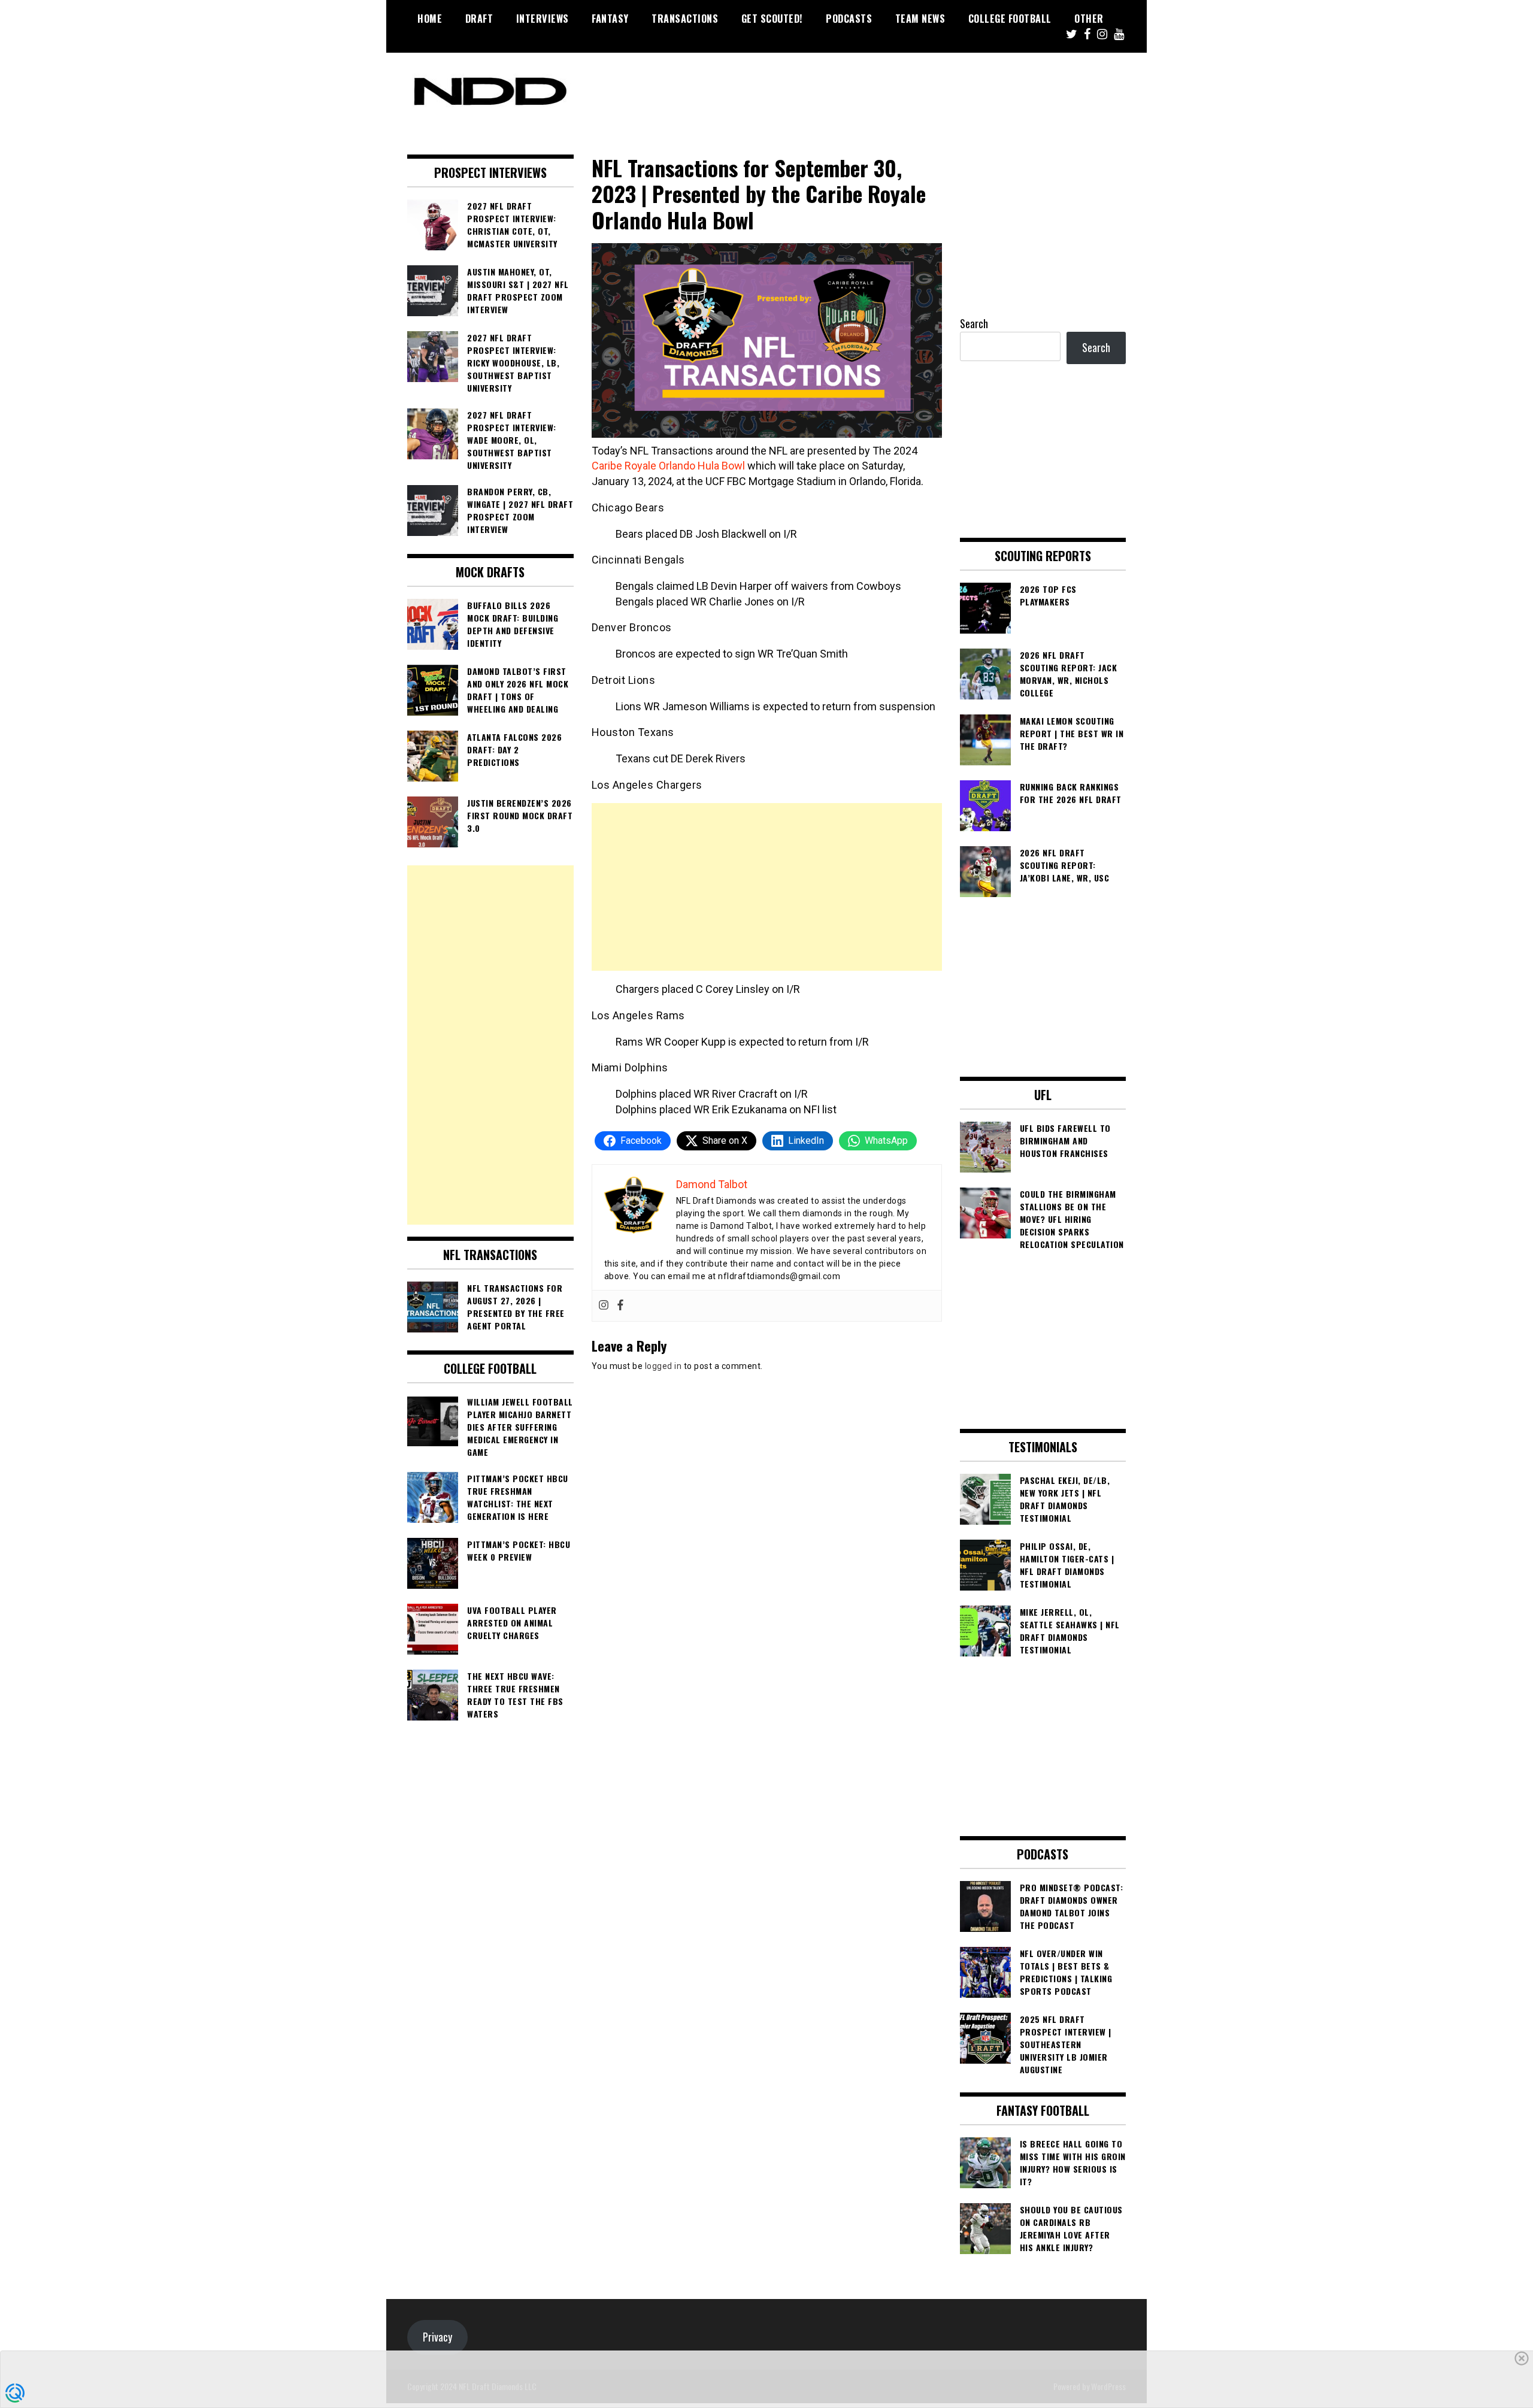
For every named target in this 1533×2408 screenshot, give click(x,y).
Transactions (685, 19)
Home (430, 19)
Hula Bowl (721, 466)
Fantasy (610, 19)
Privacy (437, 2337)
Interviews (543, 19)
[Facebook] (620, 1306)
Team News (920, 19)
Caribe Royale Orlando (643, 466)
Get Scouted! (772, 19)
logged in (664, 1366)
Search (974, 323)
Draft (479, 19)
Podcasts (849, 19)
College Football (1010, 19)
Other (1089, 19)
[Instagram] (604, 1306)
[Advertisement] (767, 887)
